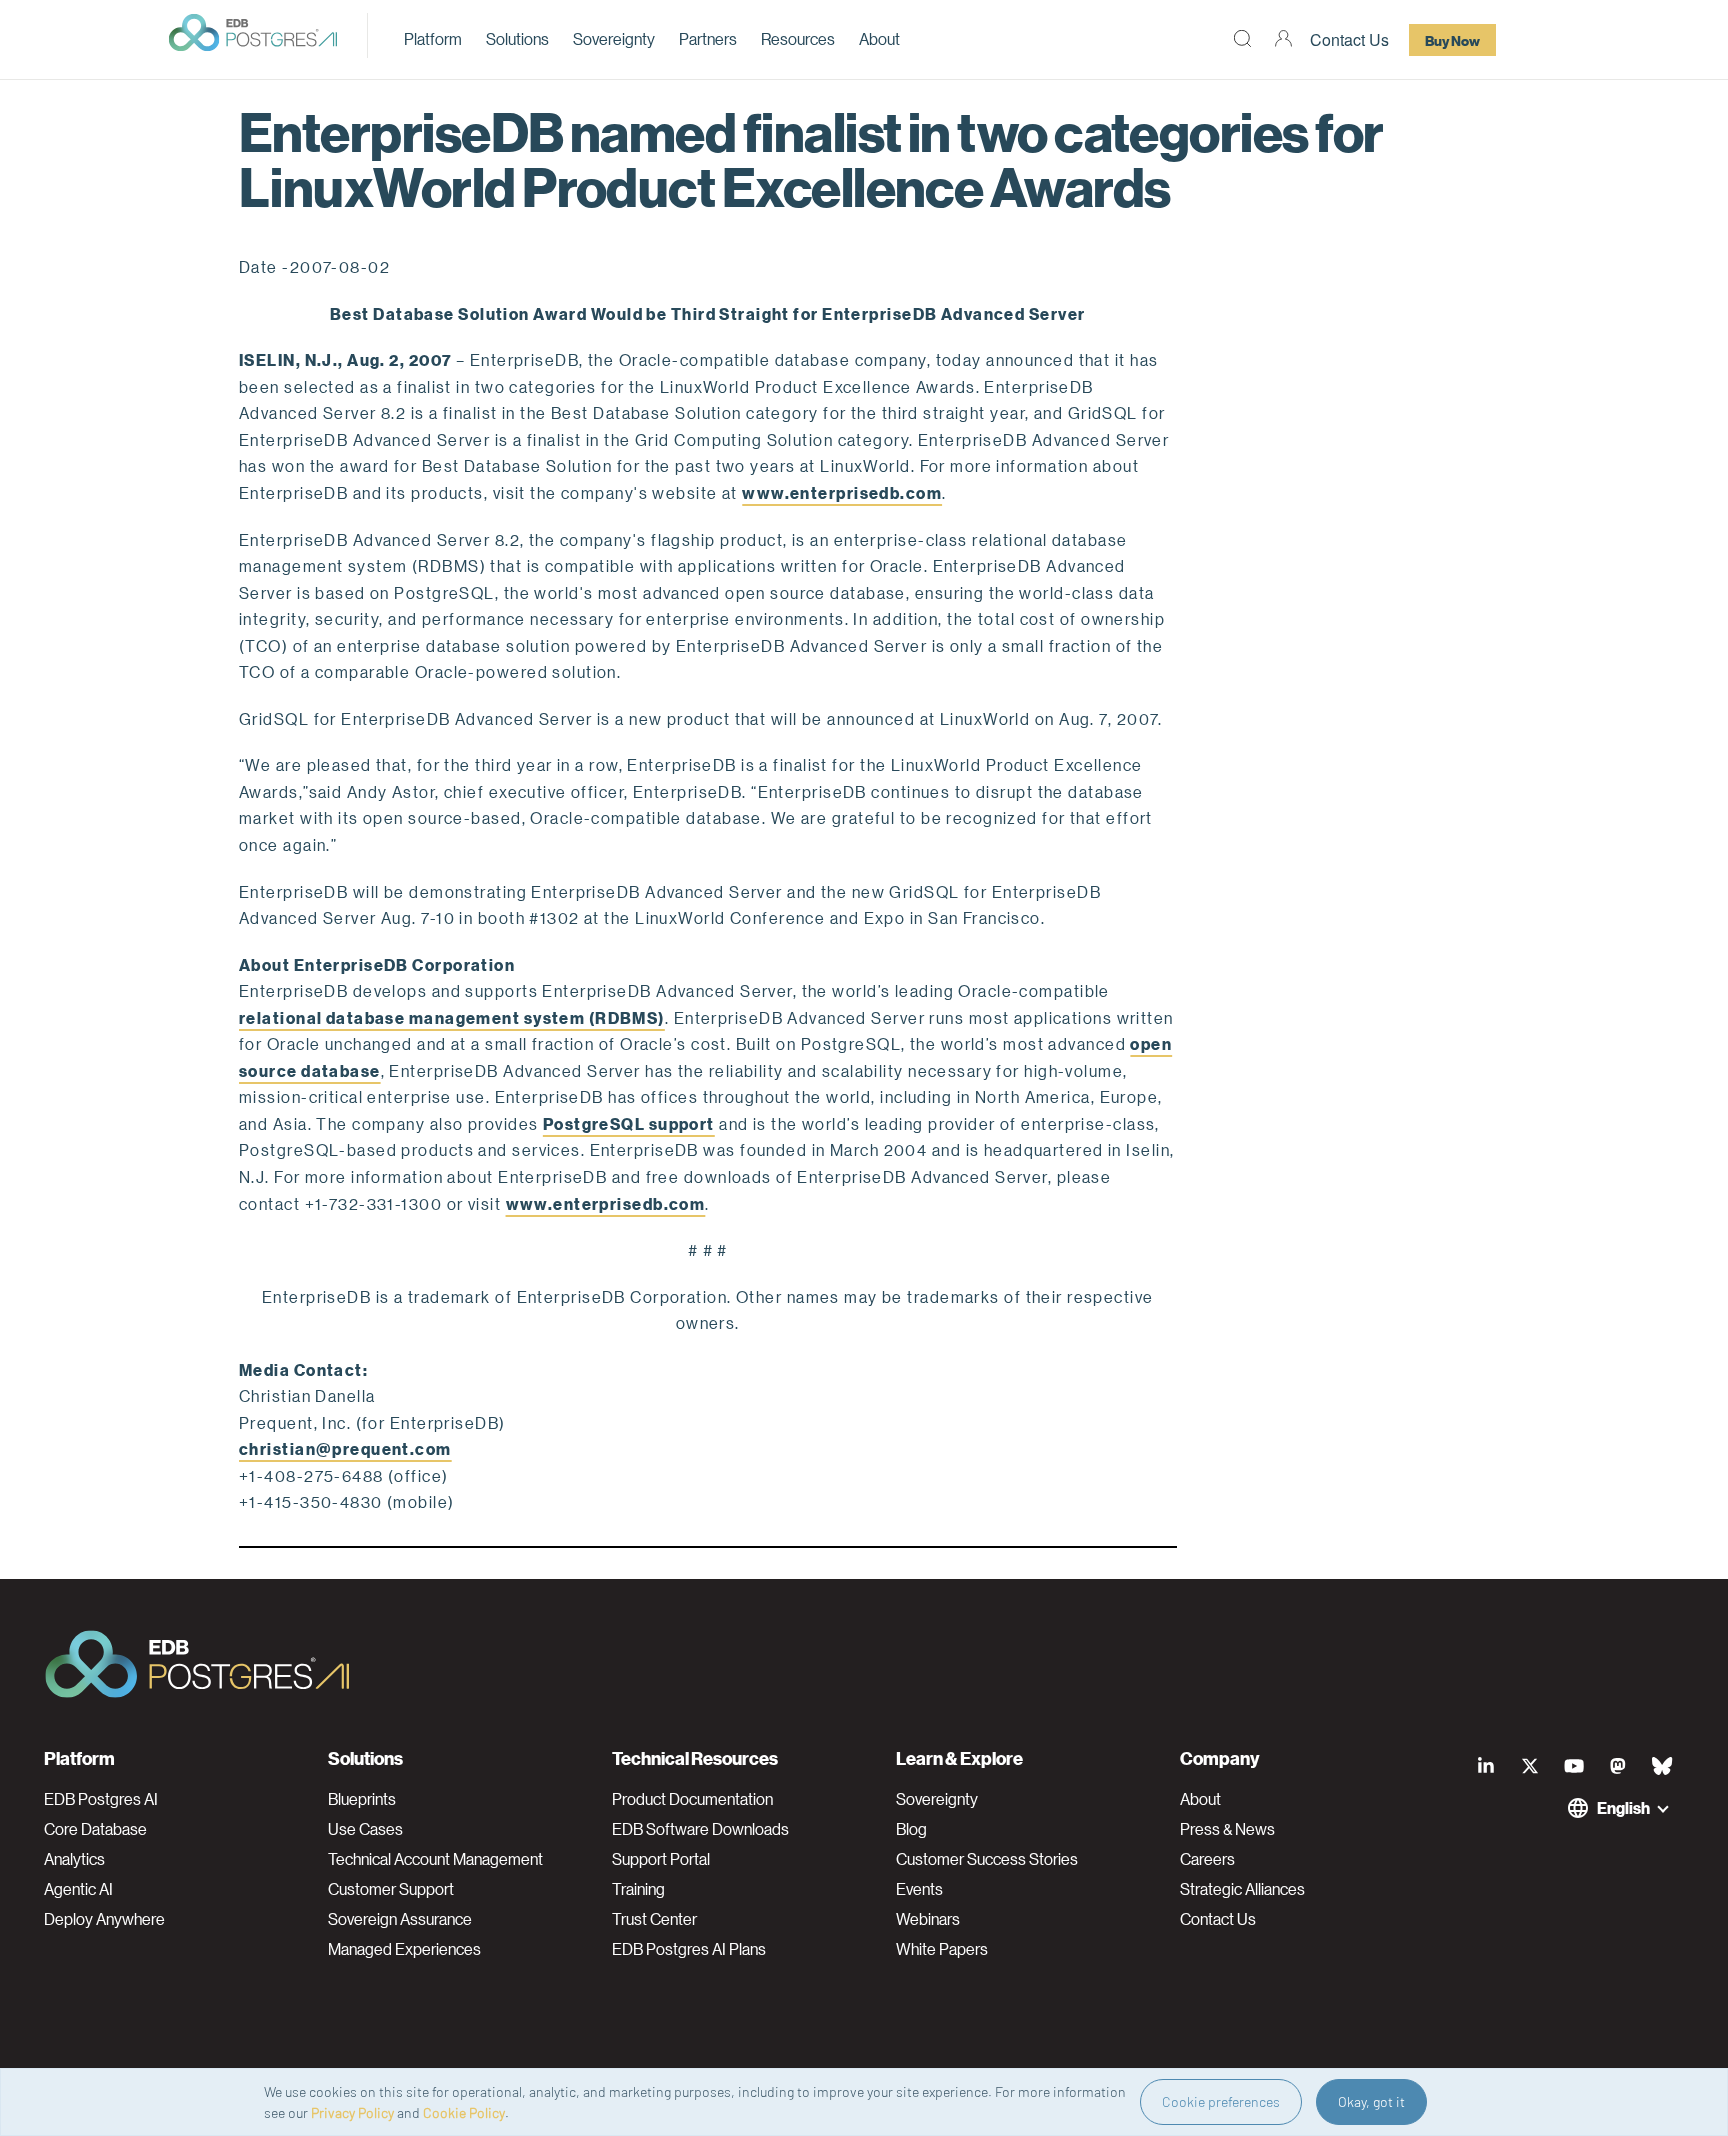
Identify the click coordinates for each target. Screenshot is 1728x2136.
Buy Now (1452, 40)
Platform (433, 38)
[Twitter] (1530, 1766)
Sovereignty (614, 38)
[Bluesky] (1662, 1766)
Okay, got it (1371, 2101)
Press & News (1227, 1829)
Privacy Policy (352, 2112)
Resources (798, 38)
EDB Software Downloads (700, 1829)
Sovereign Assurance (400, 1919)
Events (919, 1889)
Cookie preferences (1221, 2101)
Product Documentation (692, 1799)
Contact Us (1349, 39)
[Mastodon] (1618, 1766)
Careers (1207, 1859)
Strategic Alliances (1242, 1889)
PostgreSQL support (629, 1123)
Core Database (95, 1829)
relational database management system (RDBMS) (452, 1017)
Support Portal (661, 1859)
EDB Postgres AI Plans (689, 1949)
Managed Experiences (404, 1949)
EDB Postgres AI (101, 1799)
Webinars (928, 1919)
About (879, 38)
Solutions (517, 38)
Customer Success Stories (987, 1859)
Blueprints (362, 1799)
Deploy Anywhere (104, 1919)
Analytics (74, 1859)
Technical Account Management (435, 1859)
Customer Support (391, 1889)
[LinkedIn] (1486, 1766)
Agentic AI (78, 1889)
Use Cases (365, 1829)
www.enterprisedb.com (842, 492)
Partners (708, 38)
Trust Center (654, 1919)
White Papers (942, 1949)
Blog (911, 1829)
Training (638, 1889)
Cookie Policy (464, 2112)
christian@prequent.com (345, 1448)
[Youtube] (1574, 1766)
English (1623, 1807)
